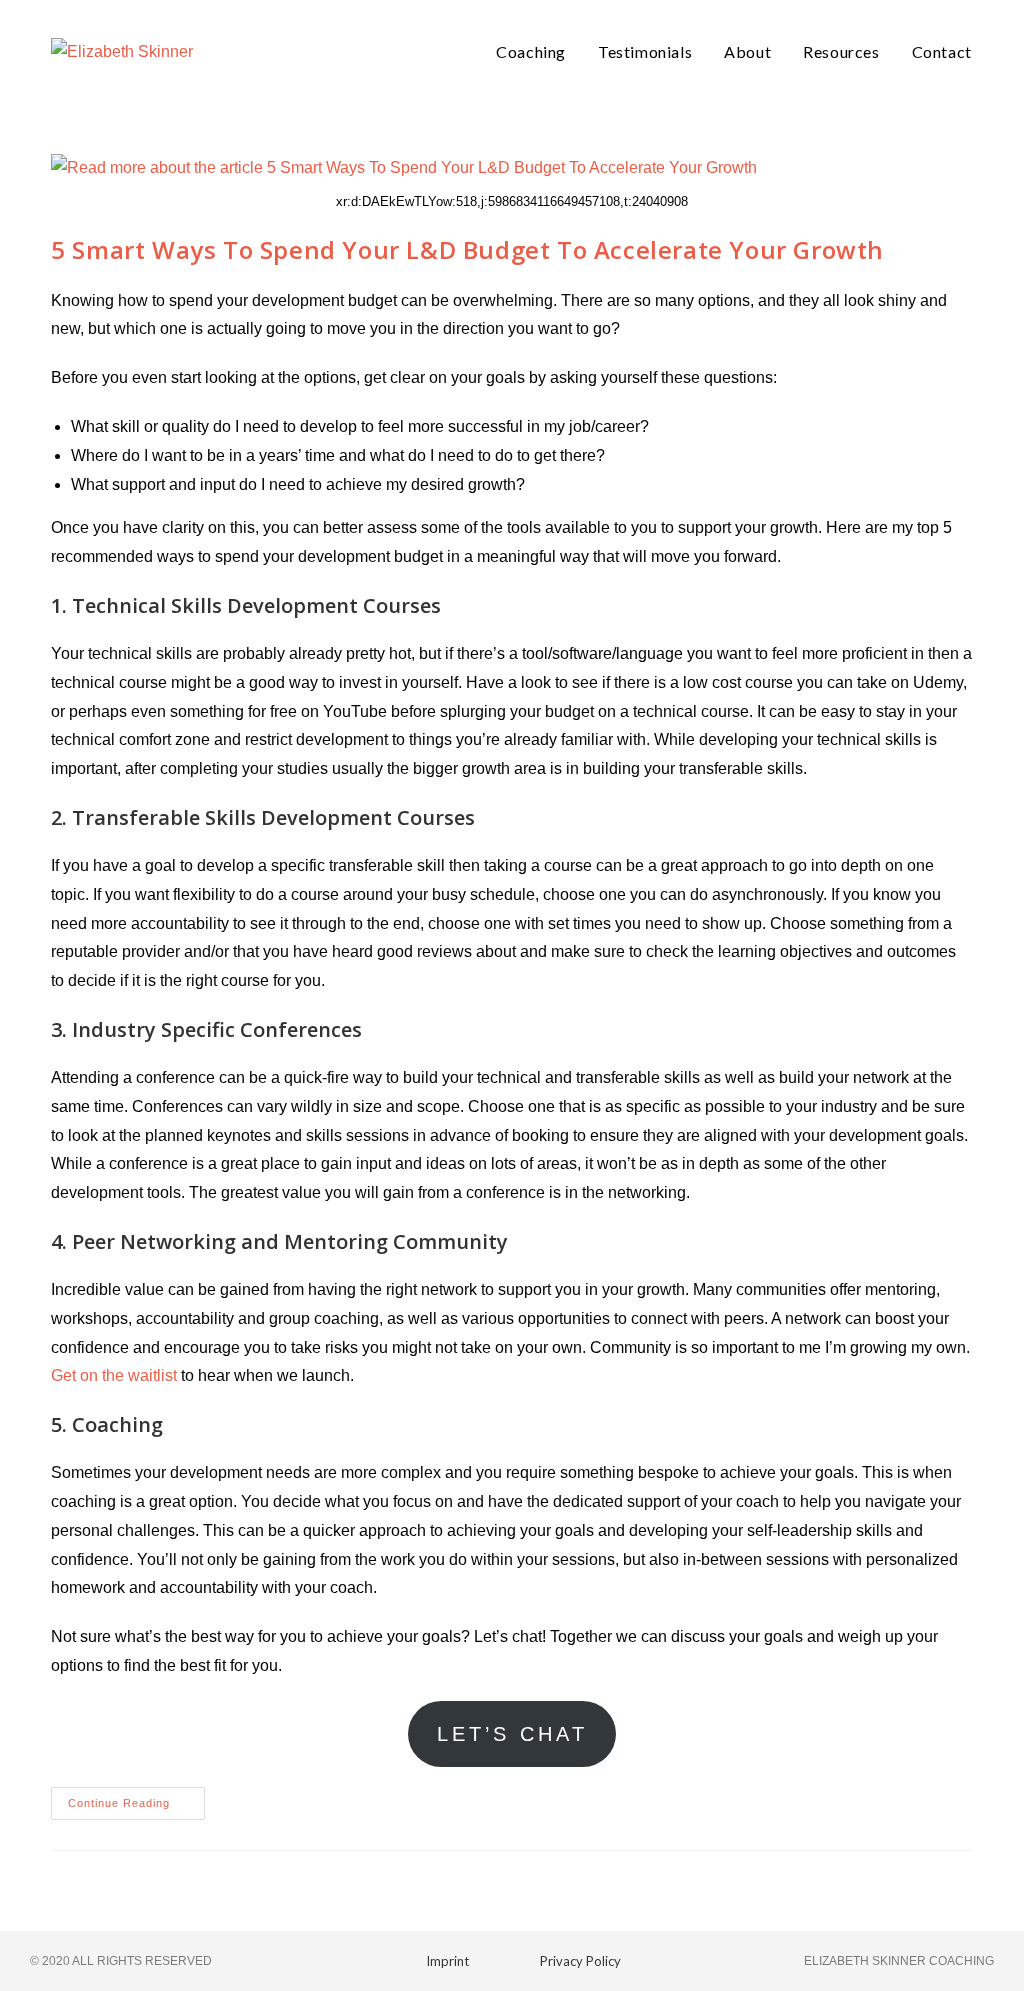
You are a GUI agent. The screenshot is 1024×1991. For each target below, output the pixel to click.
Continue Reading (136, 1798)
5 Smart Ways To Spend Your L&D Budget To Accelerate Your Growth (467, 249)
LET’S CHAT (512, 1734)
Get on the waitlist (116, 1375)
